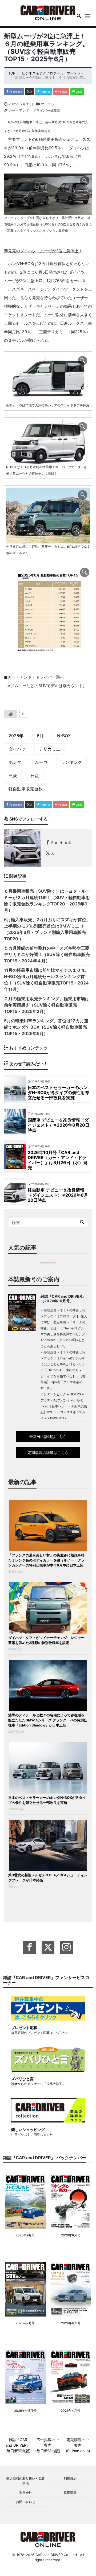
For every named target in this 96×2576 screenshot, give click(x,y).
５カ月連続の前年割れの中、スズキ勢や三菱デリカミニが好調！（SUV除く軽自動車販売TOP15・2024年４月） (47, 954)
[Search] (82, 1222)
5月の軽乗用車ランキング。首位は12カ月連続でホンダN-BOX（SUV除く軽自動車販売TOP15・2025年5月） (46, 1027)
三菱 (13, 776)
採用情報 (70, 2493)
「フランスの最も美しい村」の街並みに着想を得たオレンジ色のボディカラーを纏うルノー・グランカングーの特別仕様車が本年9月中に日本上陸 (46, 1560)
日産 (35, 776)
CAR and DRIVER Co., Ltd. (57, 2555)
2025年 (16, 736)
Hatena (45, 92)
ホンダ (15, 762)
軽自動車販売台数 (26, 789)
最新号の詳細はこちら (48, 1437)
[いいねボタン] (11, 714)
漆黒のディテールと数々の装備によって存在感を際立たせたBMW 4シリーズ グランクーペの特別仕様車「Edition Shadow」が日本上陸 (48, 1720)
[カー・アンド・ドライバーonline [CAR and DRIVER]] (48, 12)
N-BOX (64, 736)
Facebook (15, 92)
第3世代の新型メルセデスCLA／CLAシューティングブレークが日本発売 (48, 1878)
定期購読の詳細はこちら (48, 1452)
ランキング (71, 762)
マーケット (49, 104)
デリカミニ (50, 749)
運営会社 (26, 2493)
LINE (78, 92)
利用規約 (70, 2478)
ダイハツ (17, 749)
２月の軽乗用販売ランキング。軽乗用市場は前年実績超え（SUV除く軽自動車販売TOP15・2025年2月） (47, 1005)
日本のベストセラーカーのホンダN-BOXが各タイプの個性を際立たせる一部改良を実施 (47, 1800)
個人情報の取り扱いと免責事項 (26, 2481)
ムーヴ (41, 762)
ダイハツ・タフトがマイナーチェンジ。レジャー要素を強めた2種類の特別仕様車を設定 (46, 1640)
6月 (40, 736)
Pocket (62, 92)
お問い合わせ (26, 2502)
